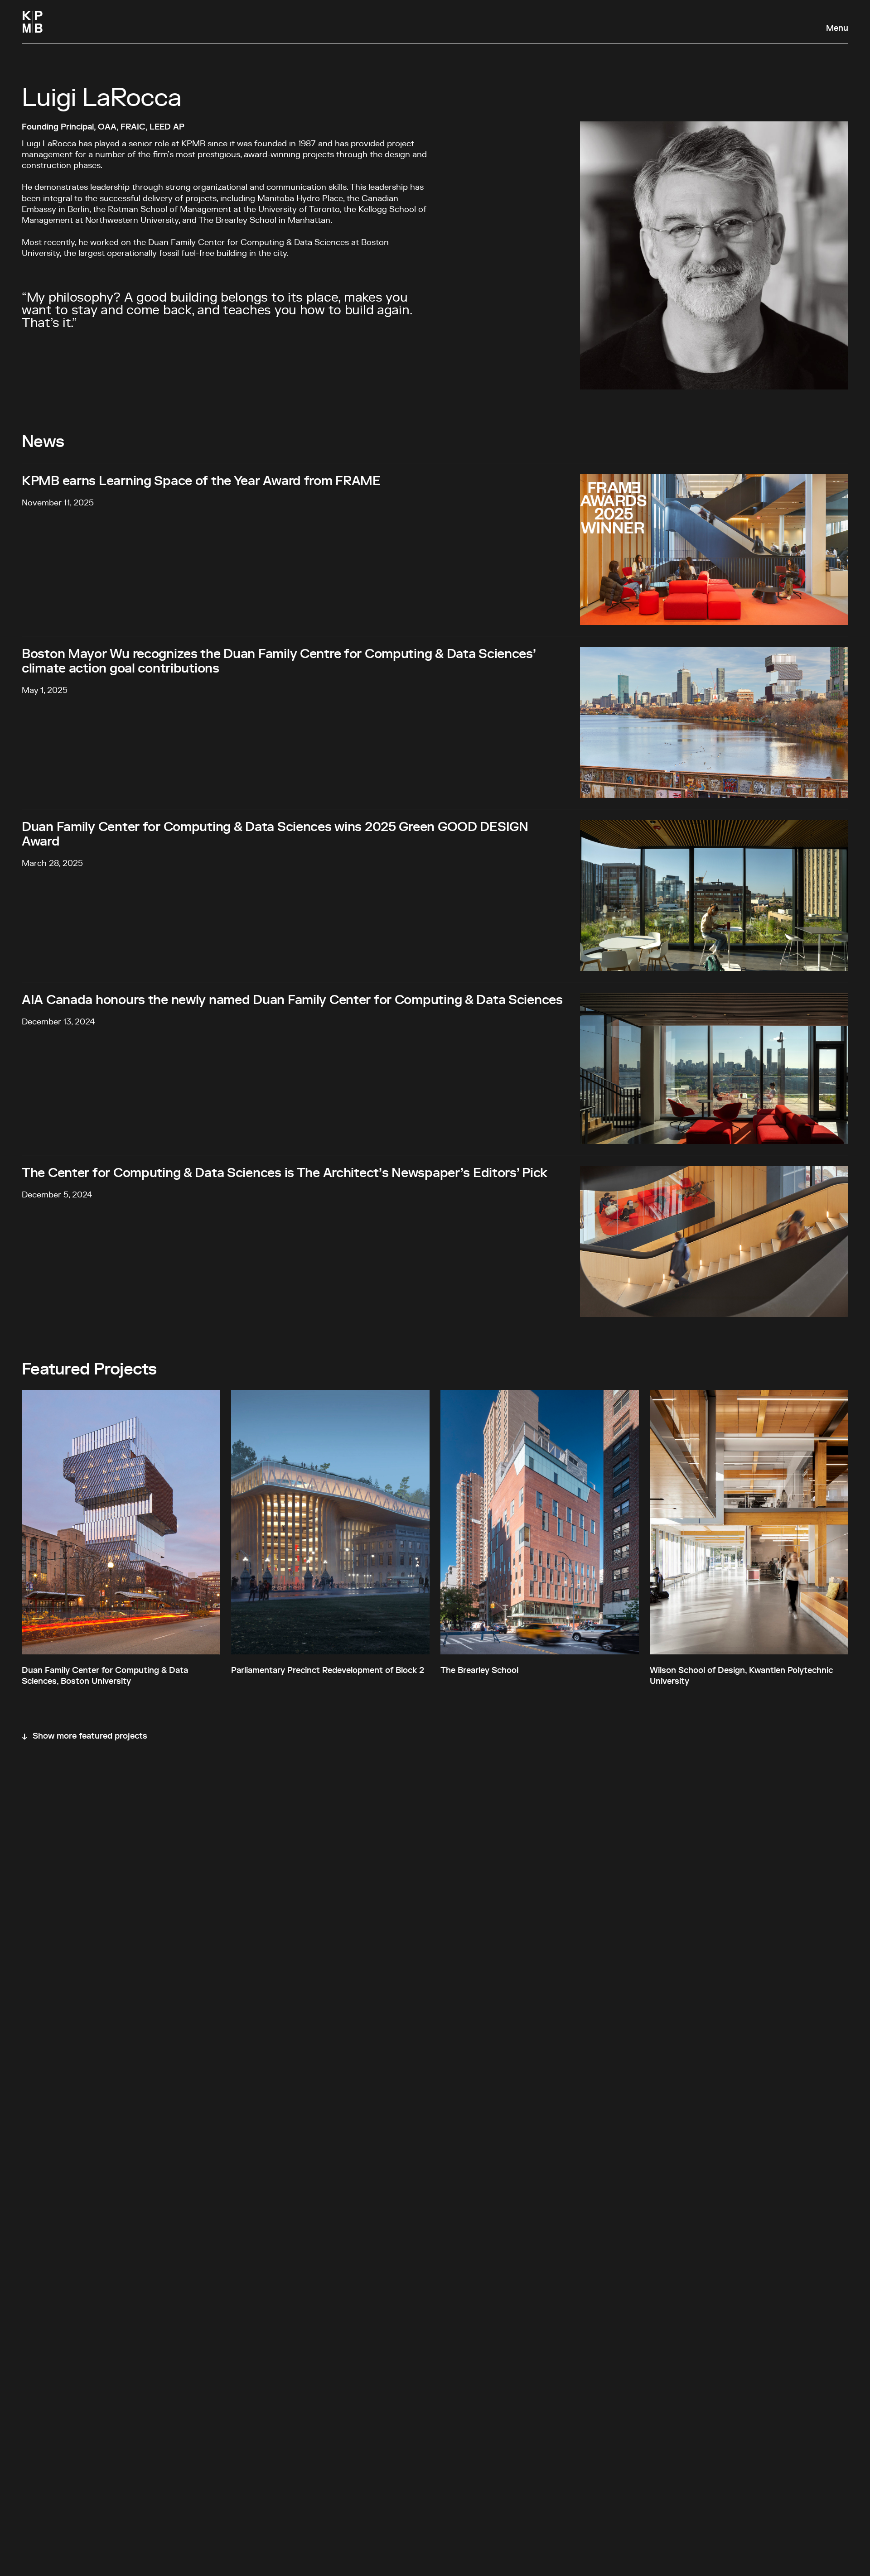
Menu (837, 29)
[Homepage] (33, 22)
